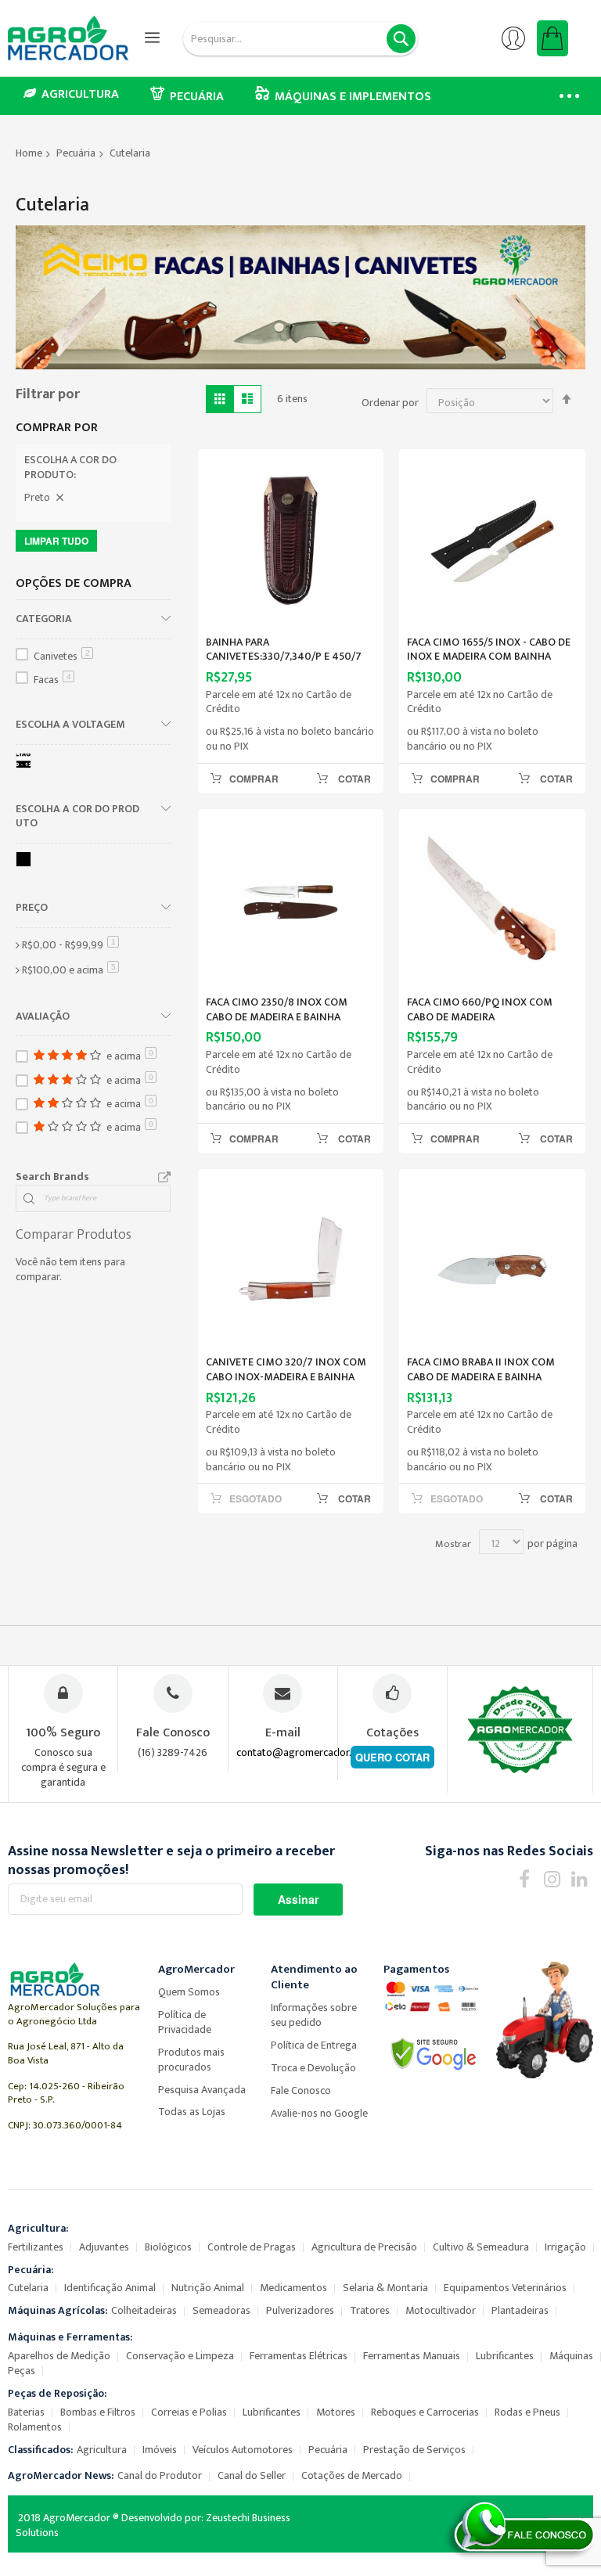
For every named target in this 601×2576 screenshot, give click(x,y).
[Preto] (26, 862)
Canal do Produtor (160, 2475)
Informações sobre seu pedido (314, 2015)
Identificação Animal (110, 2288)
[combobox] (300, 39)
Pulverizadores (300, 2310)
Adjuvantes (104, 2247)
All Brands (164, 1178)
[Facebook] (525, 1878)
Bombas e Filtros (98, 2412)
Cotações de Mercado (352, 2475)
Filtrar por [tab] (48, 394)
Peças (22, 2371)
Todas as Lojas (192, 2112)
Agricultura (102, 2450)
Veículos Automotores (243, 2450)
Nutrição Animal (208, 2288)
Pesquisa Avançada (202, 2090)
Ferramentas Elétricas (299, 2356)
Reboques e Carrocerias (425, 2412)
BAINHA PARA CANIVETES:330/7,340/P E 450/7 (284, 649)
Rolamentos (35, 2427)
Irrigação (565, 2247)
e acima (70, 970)
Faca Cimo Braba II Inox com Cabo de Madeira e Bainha (481, 1369)
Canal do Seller (252, 2475)
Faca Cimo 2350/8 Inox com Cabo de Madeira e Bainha (277, 1009)
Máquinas (571, 2356)
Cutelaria (28, 2288)
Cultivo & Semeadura (481, 2247)
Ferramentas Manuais (412, 2356)
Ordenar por (390, 403)
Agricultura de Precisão (364, 2247)
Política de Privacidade (185, 2022)
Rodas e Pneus (527, 2412)
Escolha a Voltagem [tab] (70, 724)
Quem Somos (189, 1992)
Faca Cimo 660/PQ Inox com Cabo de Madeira (480, 1009)
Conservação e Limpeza (180, 2356)
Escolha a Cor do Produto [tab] (77, 816)
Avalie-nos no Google (319, 2113)
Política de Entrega (314, 2045)
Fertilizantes (36, 2247)
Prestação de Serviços (414, 2450)
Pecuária (76, 153)
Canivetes (62, 656)
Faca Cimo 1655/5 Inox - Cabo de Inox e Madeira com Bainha (489, 649)
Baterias (26, 2412)
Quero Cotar (392, 1757)
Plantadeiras (520, 2310)
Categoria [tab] (44, 618)
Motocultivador (441, 2310)
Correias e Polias (189, 2412)
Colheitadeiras (144, 2310)
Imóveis (160, 2450)
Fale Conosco (301, 2090)
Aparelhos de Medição (59, 2356)
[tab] (93, 470)
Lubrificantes (505, 2356)
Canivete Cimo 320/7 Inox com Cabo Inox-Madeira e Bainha (286, 1369)
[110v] (26, 763)
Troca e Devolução (313, 2068)
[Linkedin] (579, 1878)
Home (29, 153)
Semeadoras (221, 2310)
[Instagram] (552, 1878)
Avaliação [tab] (43, 1016)
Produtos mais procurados (191, 2060)
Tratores (370, 2310)
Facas (52, 680)
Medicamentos (293, 2288)
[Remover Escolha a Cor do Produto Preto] (59, 498)
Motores (336, 2412)
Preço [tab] (32, 907)
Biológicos (168, 2247)
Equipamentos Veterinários (505, 2288)
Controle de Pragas (252, 2247)
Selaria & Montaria (385, 2288)
